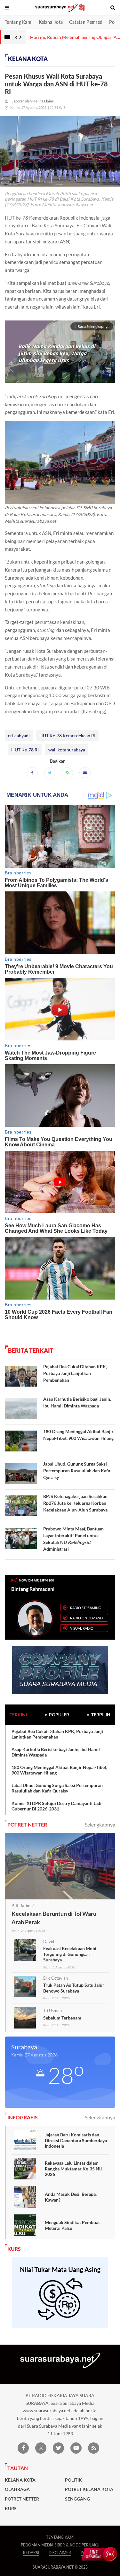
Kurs (11, 2509)
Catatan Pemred (86, 22)
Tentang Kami (19, 22)
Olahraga (17, 2489)
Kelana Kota (51, 22)
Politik (73, 2480)
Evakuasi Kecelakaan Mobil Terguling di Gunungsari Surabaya (70, 1954)
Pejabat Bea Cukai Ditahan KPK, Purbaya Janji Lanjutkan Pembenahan (75, 1373)
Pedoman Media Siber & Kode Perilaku (60, 2545)
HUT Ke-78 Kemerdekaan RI (67, 736)
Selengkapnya (100, 1824)
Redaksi (31, 2553)
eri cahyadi (19, 736)
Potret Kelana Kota (89, 2489)
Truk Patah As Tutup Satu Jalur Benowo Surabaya (74, 1988)
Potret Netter (22, 2499)
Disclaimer (60, 2553)
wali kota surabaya (67, 750)
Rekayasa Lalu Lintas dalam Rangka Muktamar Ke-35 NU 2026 (74, 2169)
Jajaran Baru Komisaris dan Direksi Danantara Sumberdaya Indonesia (76, 2140)
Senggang (77, 2499)
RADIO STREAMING (86, 1608)
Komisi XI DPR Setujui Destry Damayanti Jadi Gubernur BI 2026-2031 (56, 1806)
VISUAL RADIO (82, 1628)
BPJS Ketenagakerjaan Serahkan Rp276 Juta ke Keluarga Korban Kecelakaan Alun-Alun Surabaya (75, 1503)
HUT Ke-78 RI (25, 750)
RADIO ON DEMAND (86, 1618)
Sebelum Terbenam (62, 2018)
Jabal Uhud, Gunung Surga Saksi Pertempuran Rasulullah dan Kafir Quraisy (77, 1471)
